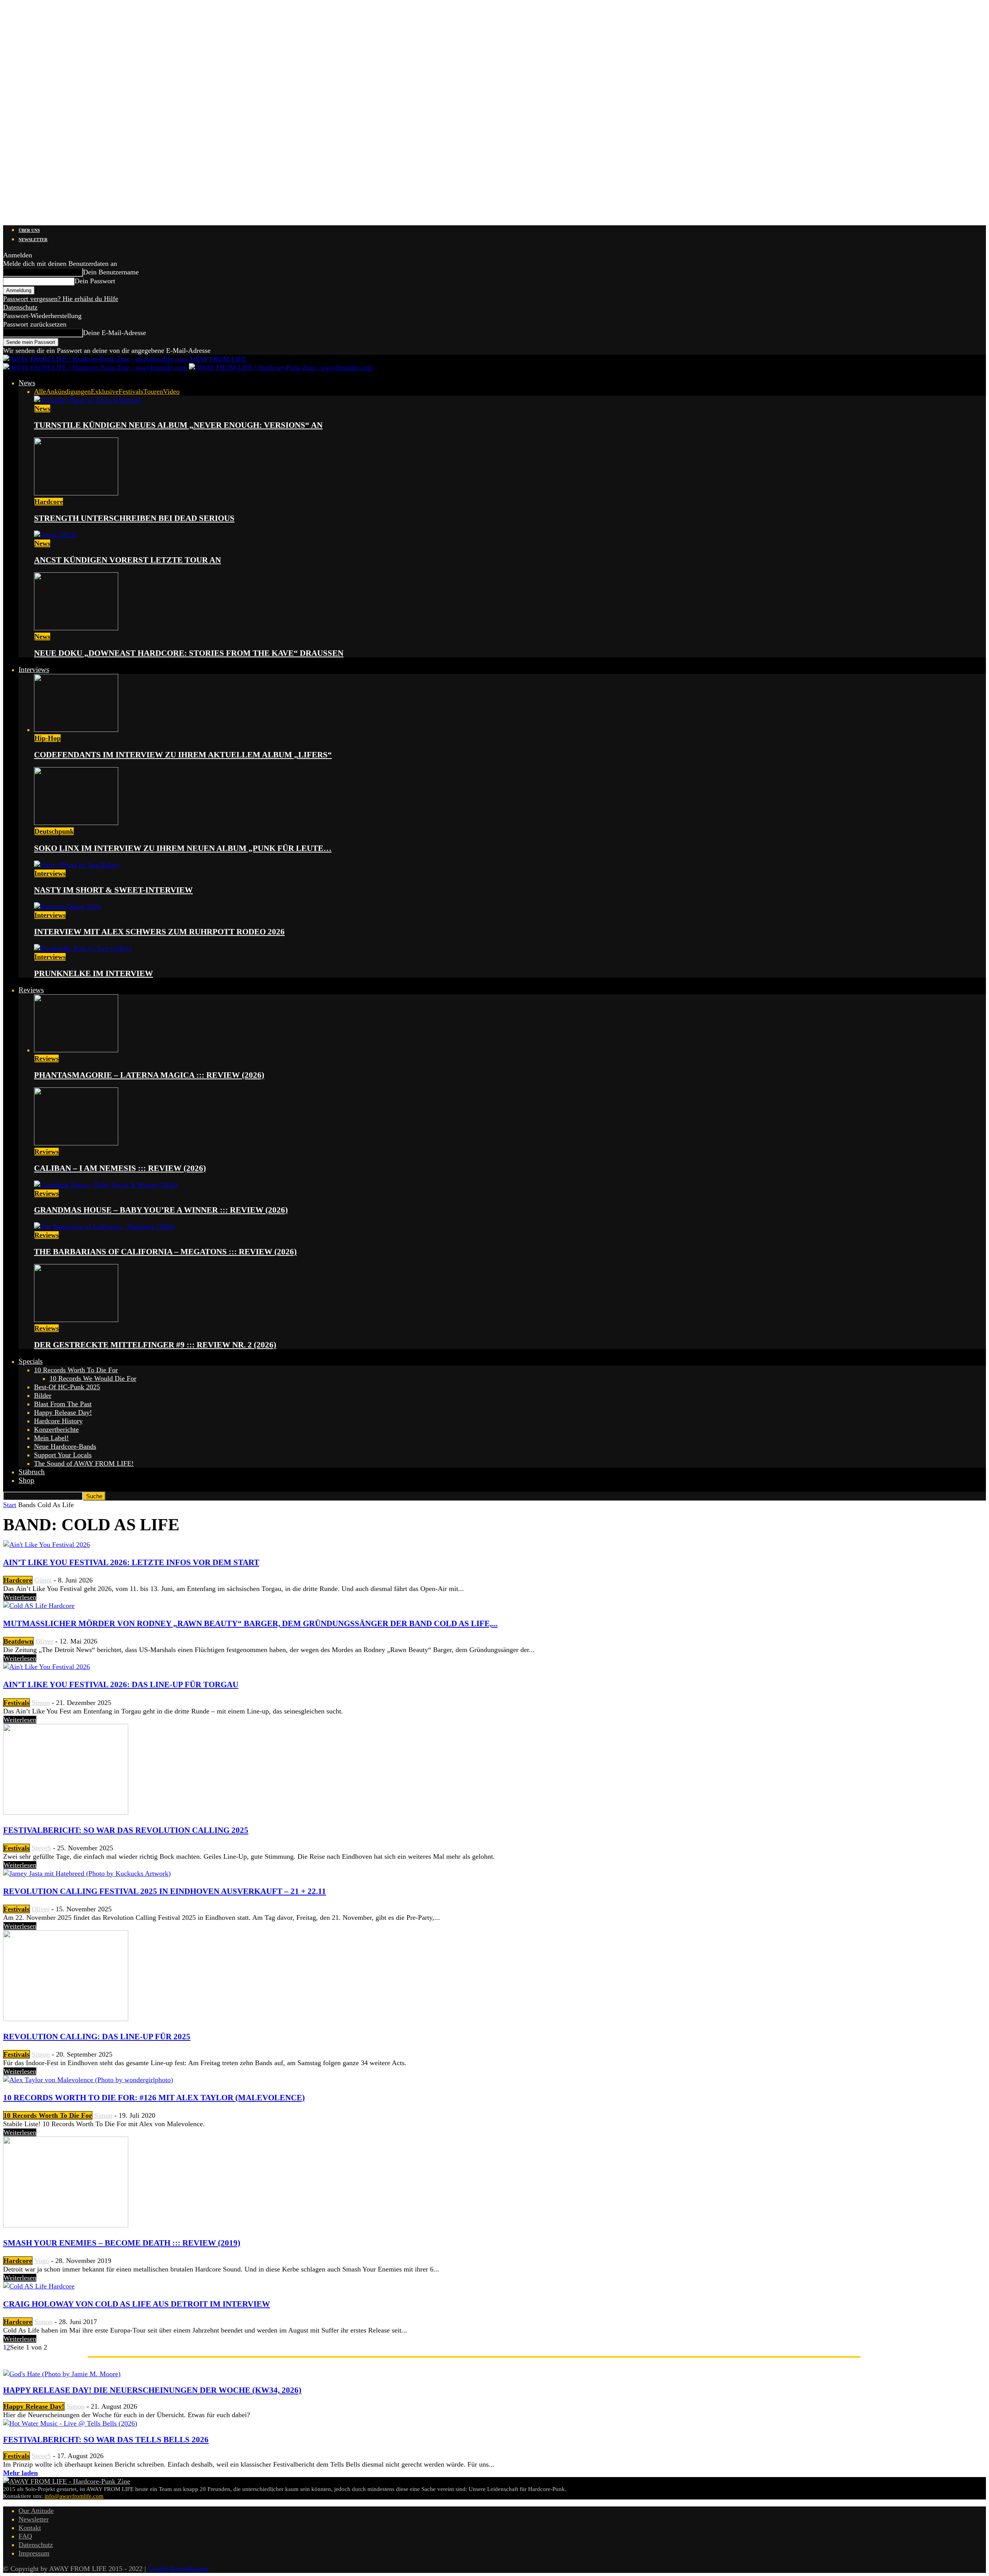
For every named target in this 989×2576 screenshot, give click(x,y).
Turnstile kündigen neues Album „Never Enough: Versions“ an (178, 425)
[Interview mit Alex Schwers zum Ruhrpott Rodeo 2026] (67, 907)
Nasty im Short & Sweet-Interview (113, 890)
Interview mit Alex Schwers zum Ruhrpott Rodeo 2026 (159, 932)
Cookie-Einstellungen (178, 2569)
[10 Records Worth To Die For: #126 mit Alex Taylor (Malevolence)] (88, 2080)
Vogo (42, 2261)
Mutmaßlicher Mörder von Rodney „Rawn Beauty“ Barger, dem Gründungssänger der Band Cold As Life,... (250, 1623)
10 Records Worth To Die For (76, 1370)
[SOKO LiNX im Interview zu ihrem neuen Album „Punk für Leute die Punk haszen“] (76, 823)
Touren (153, 391)
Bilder (43, 1395)
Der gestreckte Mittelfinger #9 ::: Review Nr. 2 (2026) (155, 1345)
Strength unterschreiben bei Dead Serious (134, 518)
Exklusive (105, 391)
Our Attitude (36, 2511)
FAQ (25, 2536)
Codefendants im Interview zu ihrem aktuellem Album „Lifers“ (183, 755)
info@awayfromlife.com (74, 2496)
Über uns (29, 230)
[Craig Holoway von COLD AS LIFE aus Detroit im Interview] (39, 2286)
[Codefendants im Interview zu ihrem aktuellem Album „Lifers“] (76, 730)
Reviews (31, 990)
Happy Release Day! (63, 1412)
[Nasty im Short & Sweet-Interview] (77, 865)
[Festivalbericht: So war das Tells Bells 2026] (70, 2423)
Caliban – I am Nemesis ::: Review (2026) (120, 1168)
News (27, 383)
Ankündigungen (68, 391)
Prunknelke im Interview (93, 973)
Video (171, 391)
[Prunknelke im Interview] (83, 948)
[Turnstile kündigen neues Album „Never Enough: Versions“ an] (88, 400)
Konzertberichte (56, 1429)
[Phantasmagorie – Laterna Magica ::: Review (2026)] (76, 1050)
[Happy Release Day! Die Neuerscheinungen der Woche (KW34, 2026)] (62, 2374)
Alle (40, 391)
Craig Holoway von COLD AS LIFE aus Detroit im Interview (137, 2304)
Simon (41, 1703)
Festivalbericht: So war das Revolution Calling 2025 (126, 1830)
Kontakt (30, 2528)
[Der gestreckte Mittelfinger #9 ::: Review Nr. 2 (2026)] (76, 1320)
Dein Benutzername (111, 272)
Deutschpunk (54, 831)
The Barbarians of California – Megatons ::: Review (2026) (165, 1252)
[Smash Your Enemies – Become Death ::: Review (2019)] (66, 2225)
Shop (26, 1480)
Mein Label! (51, 1438)
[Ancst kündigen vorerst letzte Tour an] (55, 535)
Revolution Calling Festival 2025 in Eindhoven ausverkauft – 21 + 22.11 (165, 1891)
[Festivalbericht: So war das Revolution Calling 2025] (66, 1812)
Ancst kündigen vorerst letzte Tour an (127, 560)
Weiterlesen (20, 1597)
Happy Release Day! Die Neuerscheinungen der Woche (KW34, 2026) (152, 2390)
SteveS (41, 1848)
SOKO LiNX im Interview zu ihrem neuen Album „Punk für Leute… (183, 848)
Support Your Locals (63, 1455)
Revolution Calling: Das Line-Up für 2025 (97, 2037)
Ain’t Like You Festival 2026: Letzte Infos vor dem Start (131, 1562)
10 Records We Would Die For (93, 1378)
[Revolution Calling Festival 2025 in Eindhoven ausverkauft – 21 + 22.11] (87, 1873)
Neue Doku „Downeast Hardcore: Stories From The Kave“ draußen (189, 653)
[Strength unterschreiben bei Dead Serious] (76, 493)
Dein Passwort (95, 281)
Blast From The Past (63, 1404)
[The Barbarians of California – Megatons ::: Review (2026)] (105, 1227)
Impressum (34, 2553)
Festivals (131, 391)
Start (10, 1505)
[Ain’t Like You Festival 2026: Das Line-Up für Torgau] (47, 1667)
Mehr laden (20, 2473)
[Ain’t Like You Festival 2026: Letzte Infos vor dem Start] (47, 1545)
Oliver (44, 1641)
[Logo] (96, 368)
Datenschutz (20, 307)
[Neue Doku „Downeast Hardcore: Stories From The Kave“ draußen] (76, 628)
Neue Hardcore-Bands (65, 1446)
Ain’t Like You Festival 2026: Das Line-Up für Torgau (121, 1684)
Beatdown (18, 1641)
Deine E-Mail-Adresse (115, 333)
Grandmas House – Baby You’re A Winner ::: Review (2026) (161, 1210)
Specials (31, 1361)
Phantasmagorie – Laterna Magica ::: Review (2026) (149, 1075)
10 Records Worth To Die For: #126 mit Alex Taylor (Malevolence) (154, 2098)
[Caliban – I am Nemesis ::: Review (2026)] (76, 1143)
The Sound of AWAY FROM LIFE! (84, 1463)
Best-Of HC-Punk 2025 (67, 1387)
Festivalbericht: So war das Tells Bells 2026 (106, 2440)
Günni (43, 1580)
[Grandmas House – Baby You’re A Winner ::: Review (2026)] (106, 1185)
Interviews (34, 670)
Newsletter (33, 240)
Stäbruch (32, 1472)
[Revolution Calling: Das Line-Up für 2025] (66, 2019)
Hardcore (49, 502)
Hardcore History (58, 1421)
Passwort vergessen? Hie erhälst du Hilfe (61, 299)
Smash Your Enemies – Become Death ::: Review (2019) (122, 2243)
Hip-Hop (48, 738)
